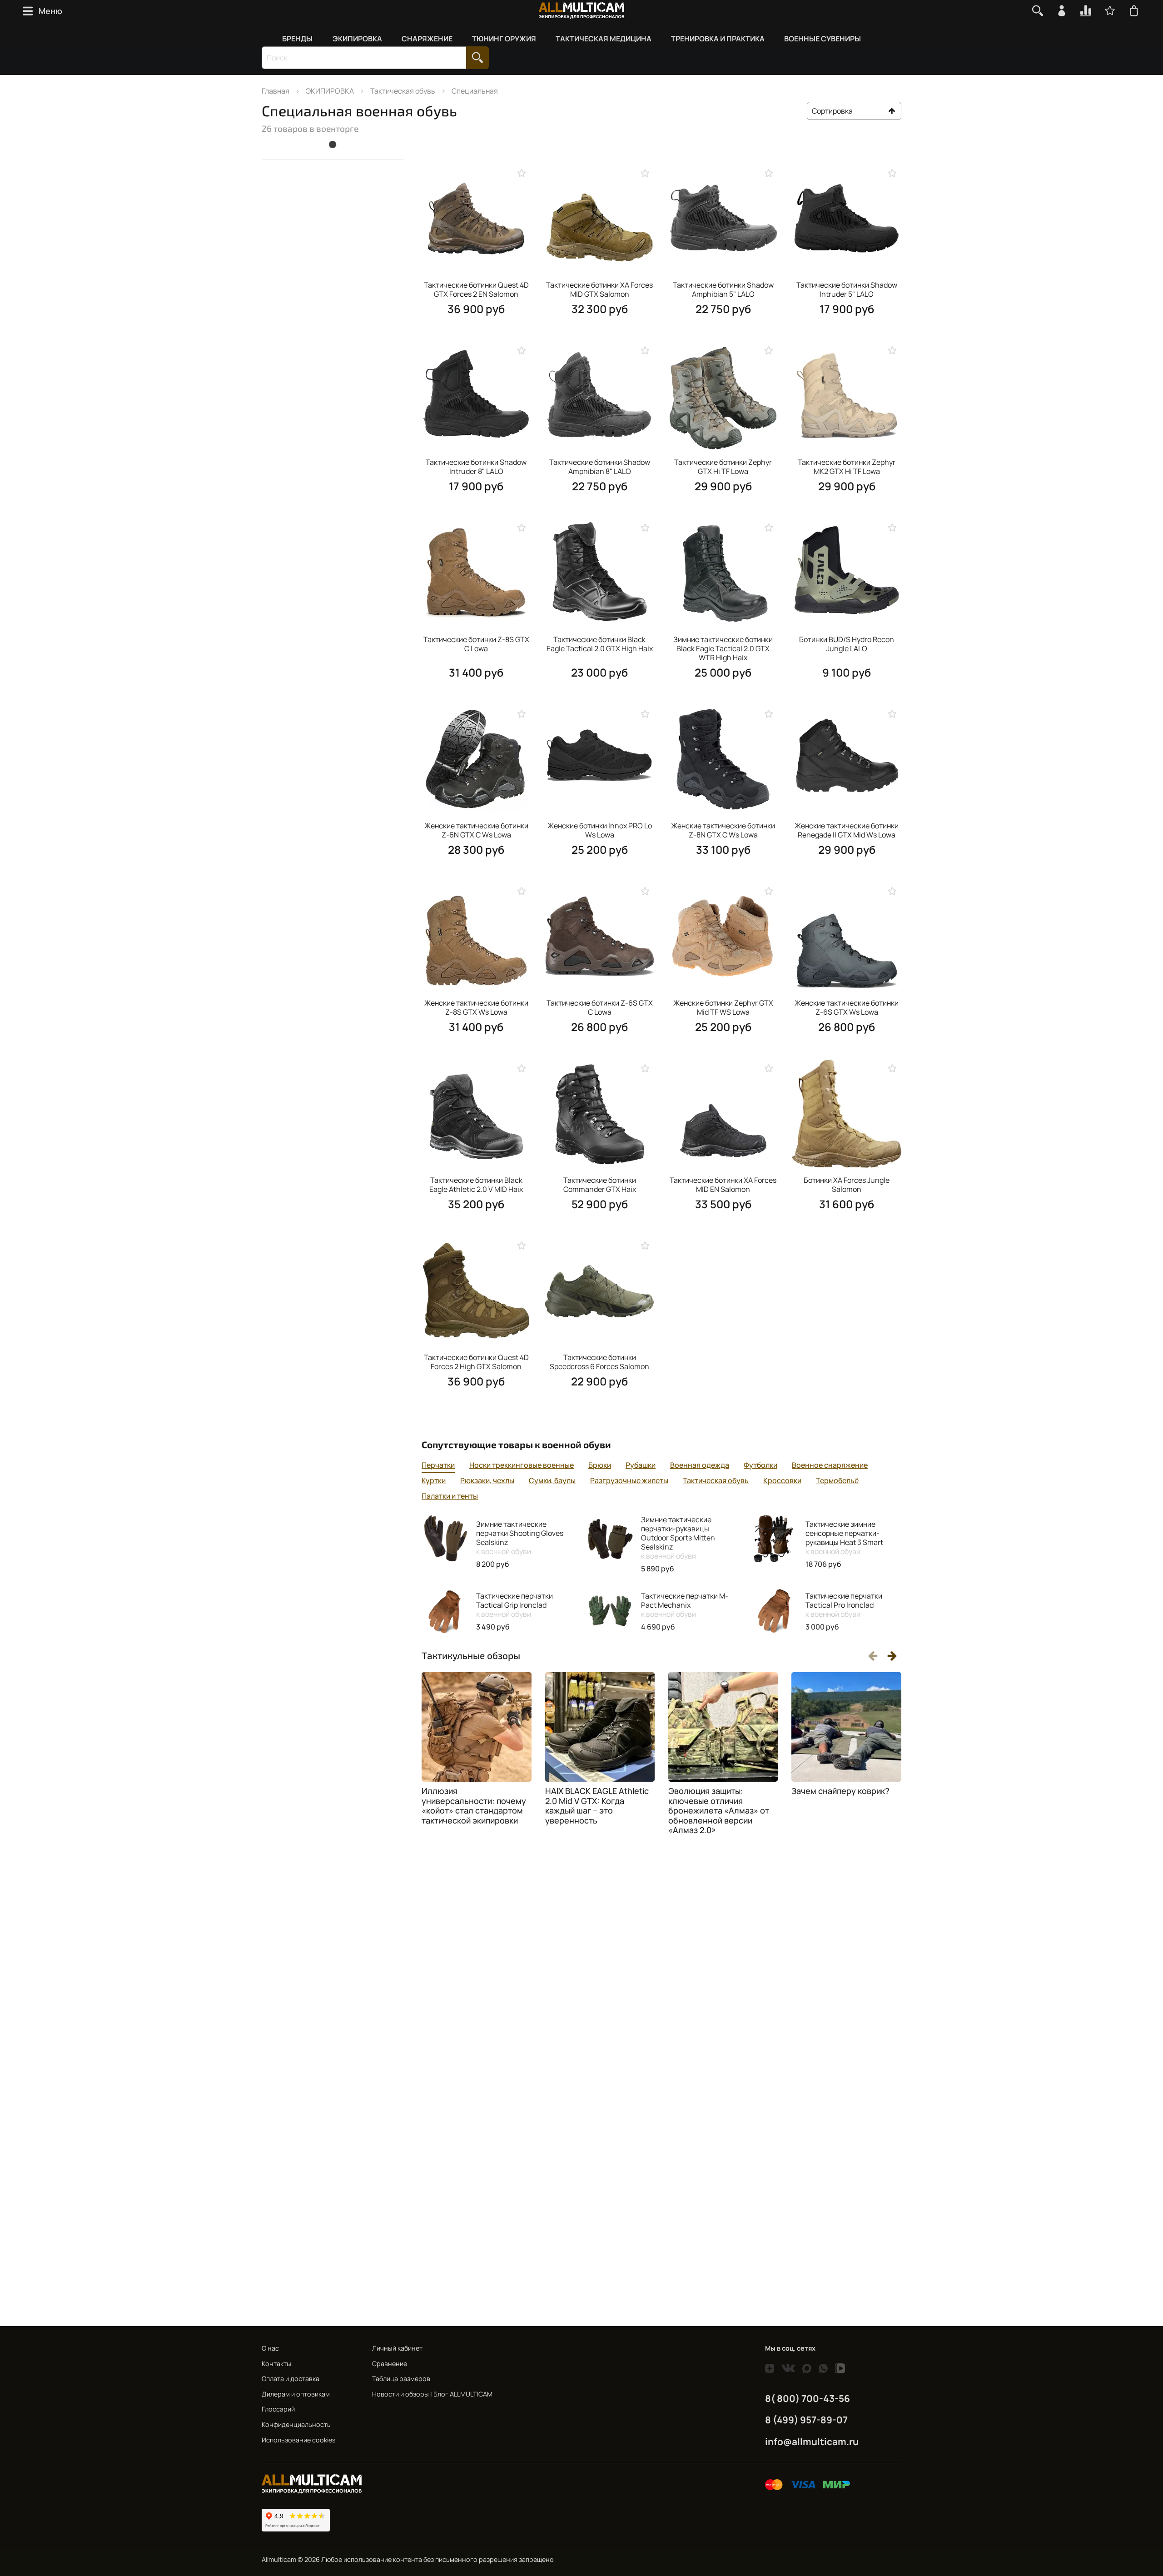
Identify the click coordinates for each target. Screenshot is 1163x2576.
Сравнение (390, 2364)
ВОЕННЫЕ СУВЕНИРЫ (823, 39)
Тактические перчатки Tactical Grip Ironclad (514, 1605)
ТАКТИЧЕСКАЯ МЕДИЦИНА (604, 39)
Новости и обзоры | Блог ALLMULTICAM (432, 2394)
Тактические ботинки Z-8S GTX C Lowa (476, 644)
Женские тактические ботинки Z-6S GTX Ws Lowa (847, 1007)
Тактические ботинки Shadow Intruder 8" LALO (476, 467)
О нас (270, 2348)
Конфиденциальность (296, 2424)
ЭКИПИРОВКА (357, 39)
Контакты (276, 2364)
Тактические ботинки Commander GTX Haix (600, 1185)
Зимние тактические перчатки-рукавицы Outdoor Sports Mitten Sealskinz (678, 1538)
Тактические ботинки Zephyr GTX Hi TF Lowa (723, 467)
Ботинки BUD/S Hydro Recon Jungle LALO (847, 644)
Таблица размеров (401, 2379)
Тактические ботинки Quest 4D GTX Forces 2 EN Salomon (476, 289)
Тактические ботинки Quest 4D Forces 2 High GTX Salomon (476, 1362)
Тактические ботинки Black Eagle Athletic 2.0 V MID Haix (476, 1185)
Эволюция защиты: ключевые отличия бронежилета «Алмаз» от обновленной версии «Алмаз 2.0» (719, 1810)
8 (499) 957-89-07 (806, 2420)
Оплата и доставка (291, 2379)
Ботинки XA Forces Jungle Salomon (847, 1185)
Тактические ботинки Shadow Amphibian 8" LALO (600, 467)
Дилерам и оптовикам (296, 2394)
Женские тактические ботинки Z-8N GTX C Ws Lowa (723, 830)
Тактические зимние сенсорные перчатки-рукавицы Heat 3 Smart (844, 1538)
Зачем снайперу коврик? (840, 1791)
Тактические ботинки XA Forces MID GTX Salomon (599, 289)
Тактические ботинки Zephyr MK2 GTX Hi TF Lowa (847, 467)
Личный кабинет (397, 2348)
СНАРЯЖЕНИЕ (427, 39)
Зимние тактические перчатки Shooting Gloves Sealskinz (520, 1538)
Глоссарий (278, 2409)
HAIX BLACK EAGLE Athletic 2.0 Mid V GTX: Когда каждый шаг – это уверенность (597, 1806)
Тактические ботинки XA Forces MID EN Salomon (723, 1185)
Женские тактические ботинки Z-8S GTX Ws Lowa (476, 1007)
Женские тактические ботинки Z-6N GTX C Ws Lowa (476, 830)
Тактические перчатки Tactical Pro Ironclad (844, 1605)
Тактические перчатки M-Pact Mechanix (685, 1605)
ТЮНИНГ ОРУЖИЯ (504, 39)
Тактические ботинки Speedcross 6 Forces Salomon (599, 1362)
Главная (276, 91)
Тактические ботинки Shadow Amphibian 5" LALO (723, 289)
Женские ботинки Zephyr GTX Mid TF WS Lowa (723, 1007)
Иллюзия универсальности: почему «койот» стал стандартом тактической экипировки (474, 1806)
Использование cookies (299, 2440)
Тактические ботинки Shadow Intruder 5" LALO (847, 289)
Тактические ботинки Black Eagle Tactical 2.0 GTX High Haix (600, 644)
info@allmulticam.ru (812, 2441)
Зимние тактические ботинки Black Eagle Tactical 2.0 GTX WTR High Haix (723, 648)
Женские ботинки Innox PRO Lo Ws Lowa (600, 830)
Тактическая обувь (403, 91)
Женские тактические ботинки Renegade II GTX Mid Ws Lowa (847, 830)
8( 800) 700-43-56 (808, 2398)
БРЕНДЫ (297, 39)
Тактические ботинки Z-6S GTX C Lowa (600, 1007)
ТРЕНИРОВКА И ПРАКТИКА (718, 39)
